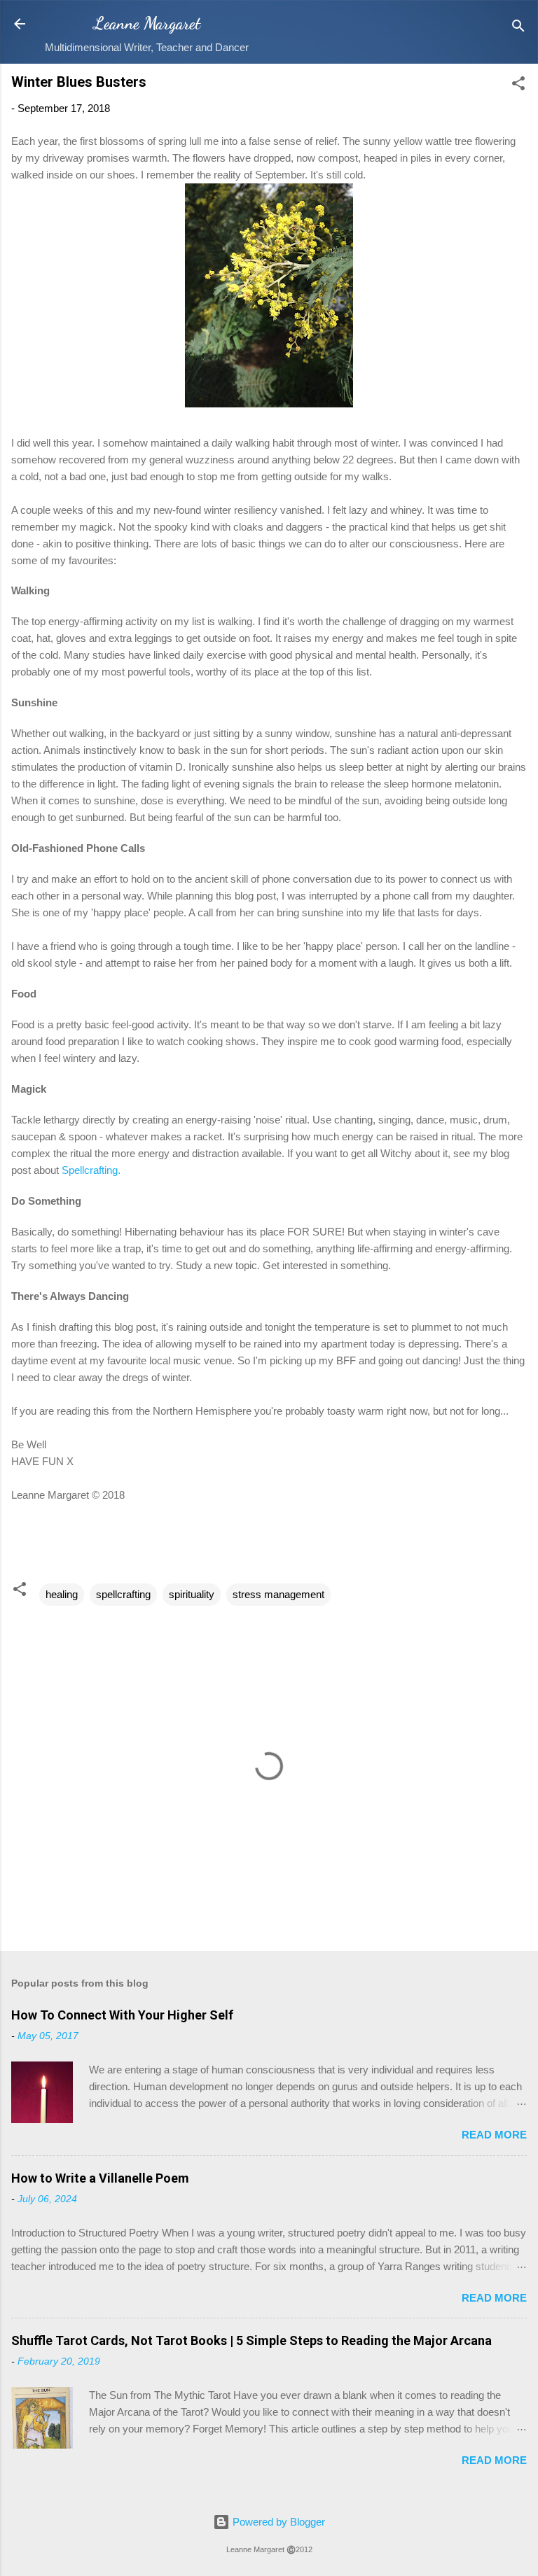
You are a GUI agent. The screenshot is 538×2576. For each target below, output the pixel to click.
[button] (518, 86)
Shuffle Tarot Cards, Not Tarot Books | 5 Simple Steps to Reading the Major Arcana (251, 2340)
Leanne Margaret (147, 23)
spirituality (192, 1594)
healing (62, 1594)
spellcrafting (123, 1594)
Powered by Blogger (277, 2522)
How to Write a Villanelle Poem (100, 2178)
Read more (494, 2135)
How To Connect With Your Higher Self (122, 2015)
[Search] (518, 28)
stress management (278, 1594)
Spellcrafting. (92, 1170)
